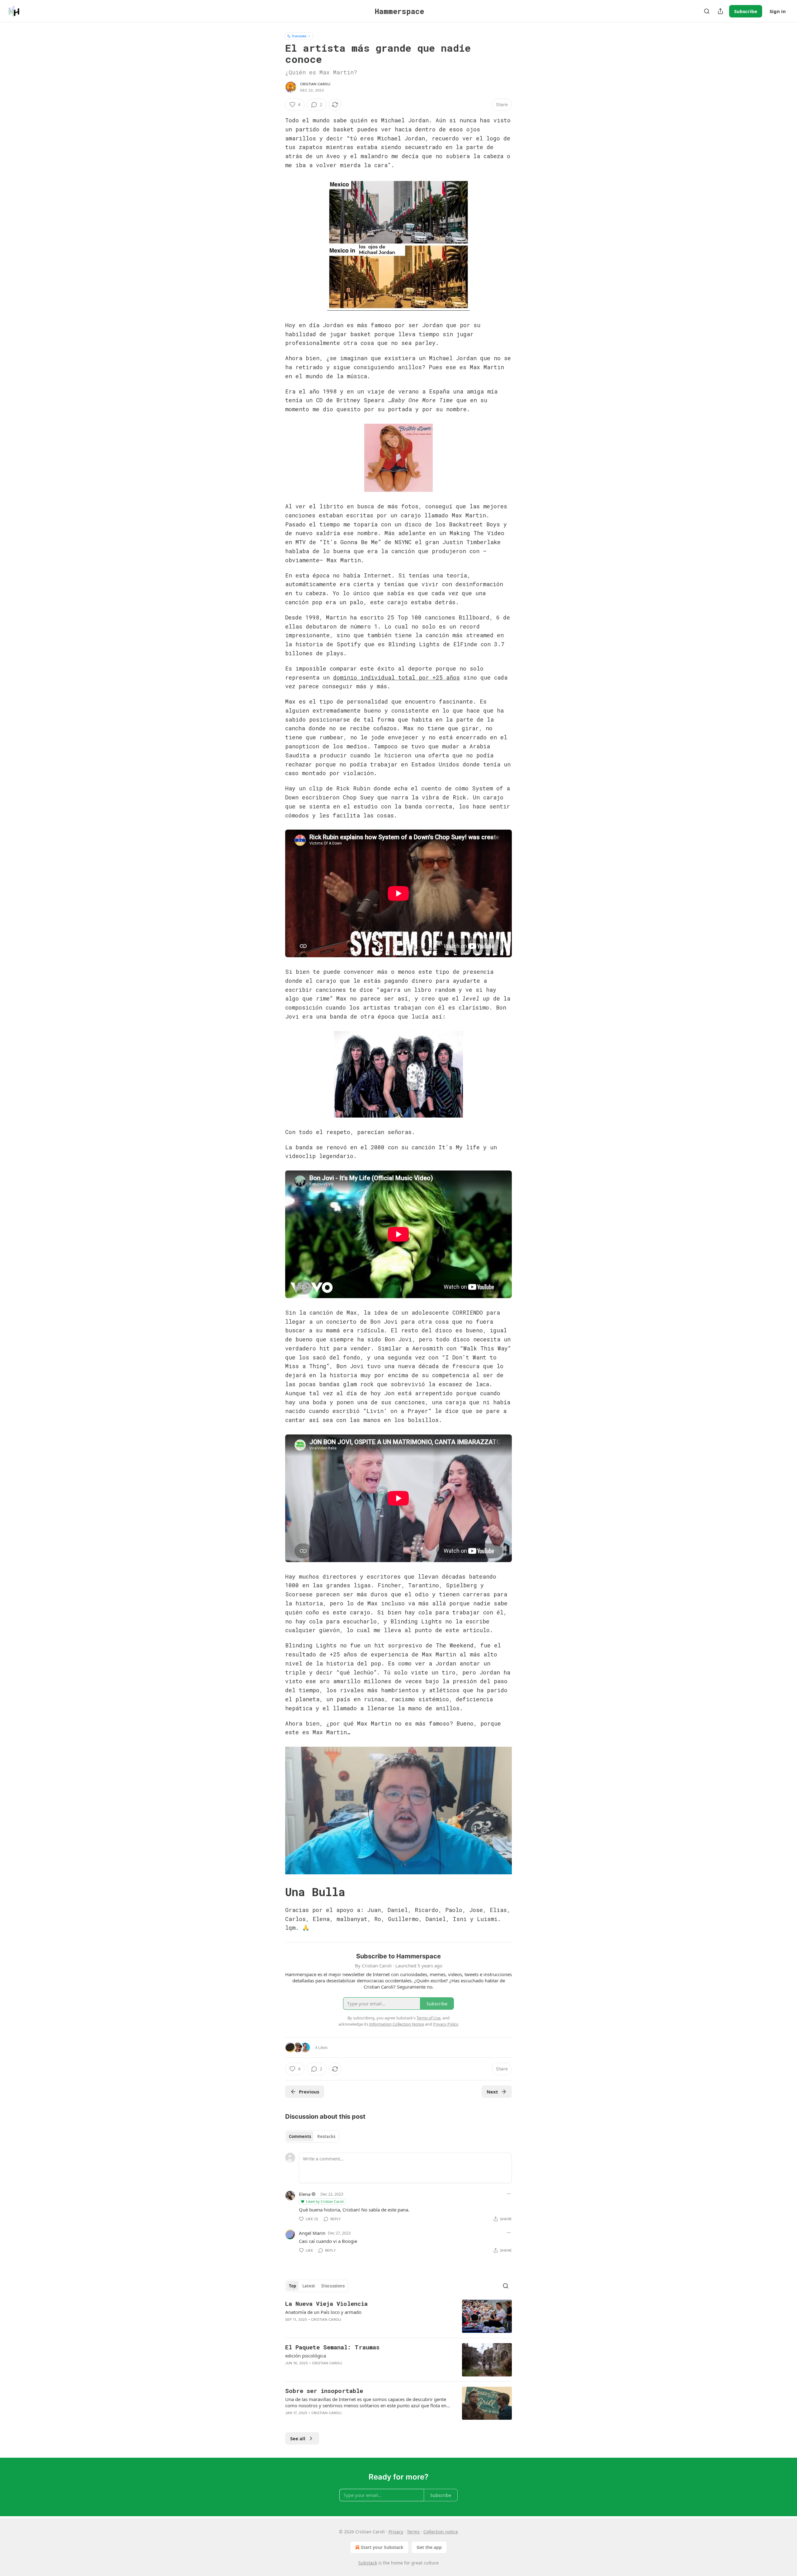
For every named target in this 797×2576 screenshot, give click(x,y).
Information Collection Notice (397, 2024)
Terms (413, 2532)
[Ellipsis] (509, 2194)
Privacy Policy (446, 2024)
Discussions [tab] (333, 2286)
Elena (305, 2194)
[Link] (276, 1892)
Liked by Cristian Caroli (325, 2201)
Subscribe (746, 11)
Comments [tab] (300, 2136)
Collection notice (441, 2532)
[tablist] (312, 2136)
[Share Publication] (720, 11)
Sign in (778, 11)
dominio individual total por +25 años (396, 677)
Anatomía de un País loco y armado (323, 2312)
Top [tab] (292, 2286)
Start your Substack (382, 2547)
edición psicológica (306, 2356)
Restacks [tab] (326, 2136)
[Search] (707, 11)
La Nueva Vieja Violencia (326, 2303)
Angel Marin (312, 2233)
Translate (299, 36)
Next (492, 2092)
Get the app (429, 2547)
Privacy (396, 2532)
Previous (309, 2092)
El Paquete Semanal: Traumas (332, 2347)
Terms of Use (429, 2018)
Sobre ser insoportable (324, 2391)
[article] (398, 2316)
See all (298, 2438)
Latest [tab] (309, 2286)
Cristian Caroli (315, 84)
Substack (368, 2563)
